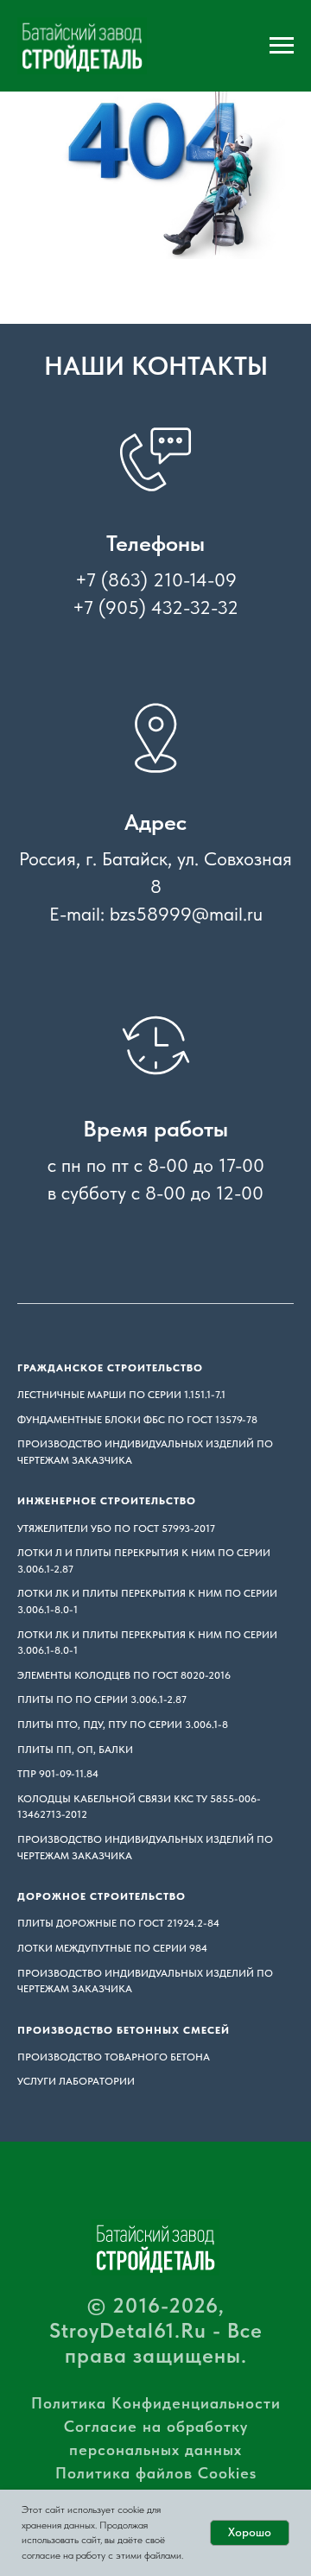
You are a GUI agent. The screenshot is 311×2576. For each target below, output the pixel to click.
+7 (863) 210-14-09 (156, 579)
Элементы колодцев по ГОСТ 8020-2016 (124, 1675)
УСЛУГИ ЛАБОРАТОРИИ (76, 2081)
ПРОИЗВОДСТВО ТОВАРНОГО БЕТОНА (114, 2057)
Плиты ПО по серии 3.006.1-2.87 (102, 1699)
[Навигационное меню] (282, 46)
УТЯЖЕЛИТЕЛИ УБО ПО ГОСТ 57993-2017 (116, 1529)
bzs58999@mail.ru (186, 914)
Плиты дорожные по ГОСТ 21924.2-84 (118, 1923)
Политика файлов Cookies (156, 2473)
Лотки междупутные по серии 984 (112, 1948)
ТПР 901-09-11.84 (58, 1774)
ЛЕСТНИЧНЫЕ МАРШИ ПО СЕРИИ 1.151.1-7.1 (121, 1395)
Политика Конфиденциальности (156, 2403)
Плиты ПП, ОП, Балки (75, 1750)
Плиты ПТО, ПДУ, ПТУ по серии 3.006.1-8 (123, 1725)
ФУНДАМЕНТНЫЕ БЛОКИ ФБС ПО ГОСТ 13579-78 (137, 1420)
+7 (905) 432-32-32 (155, 607)
